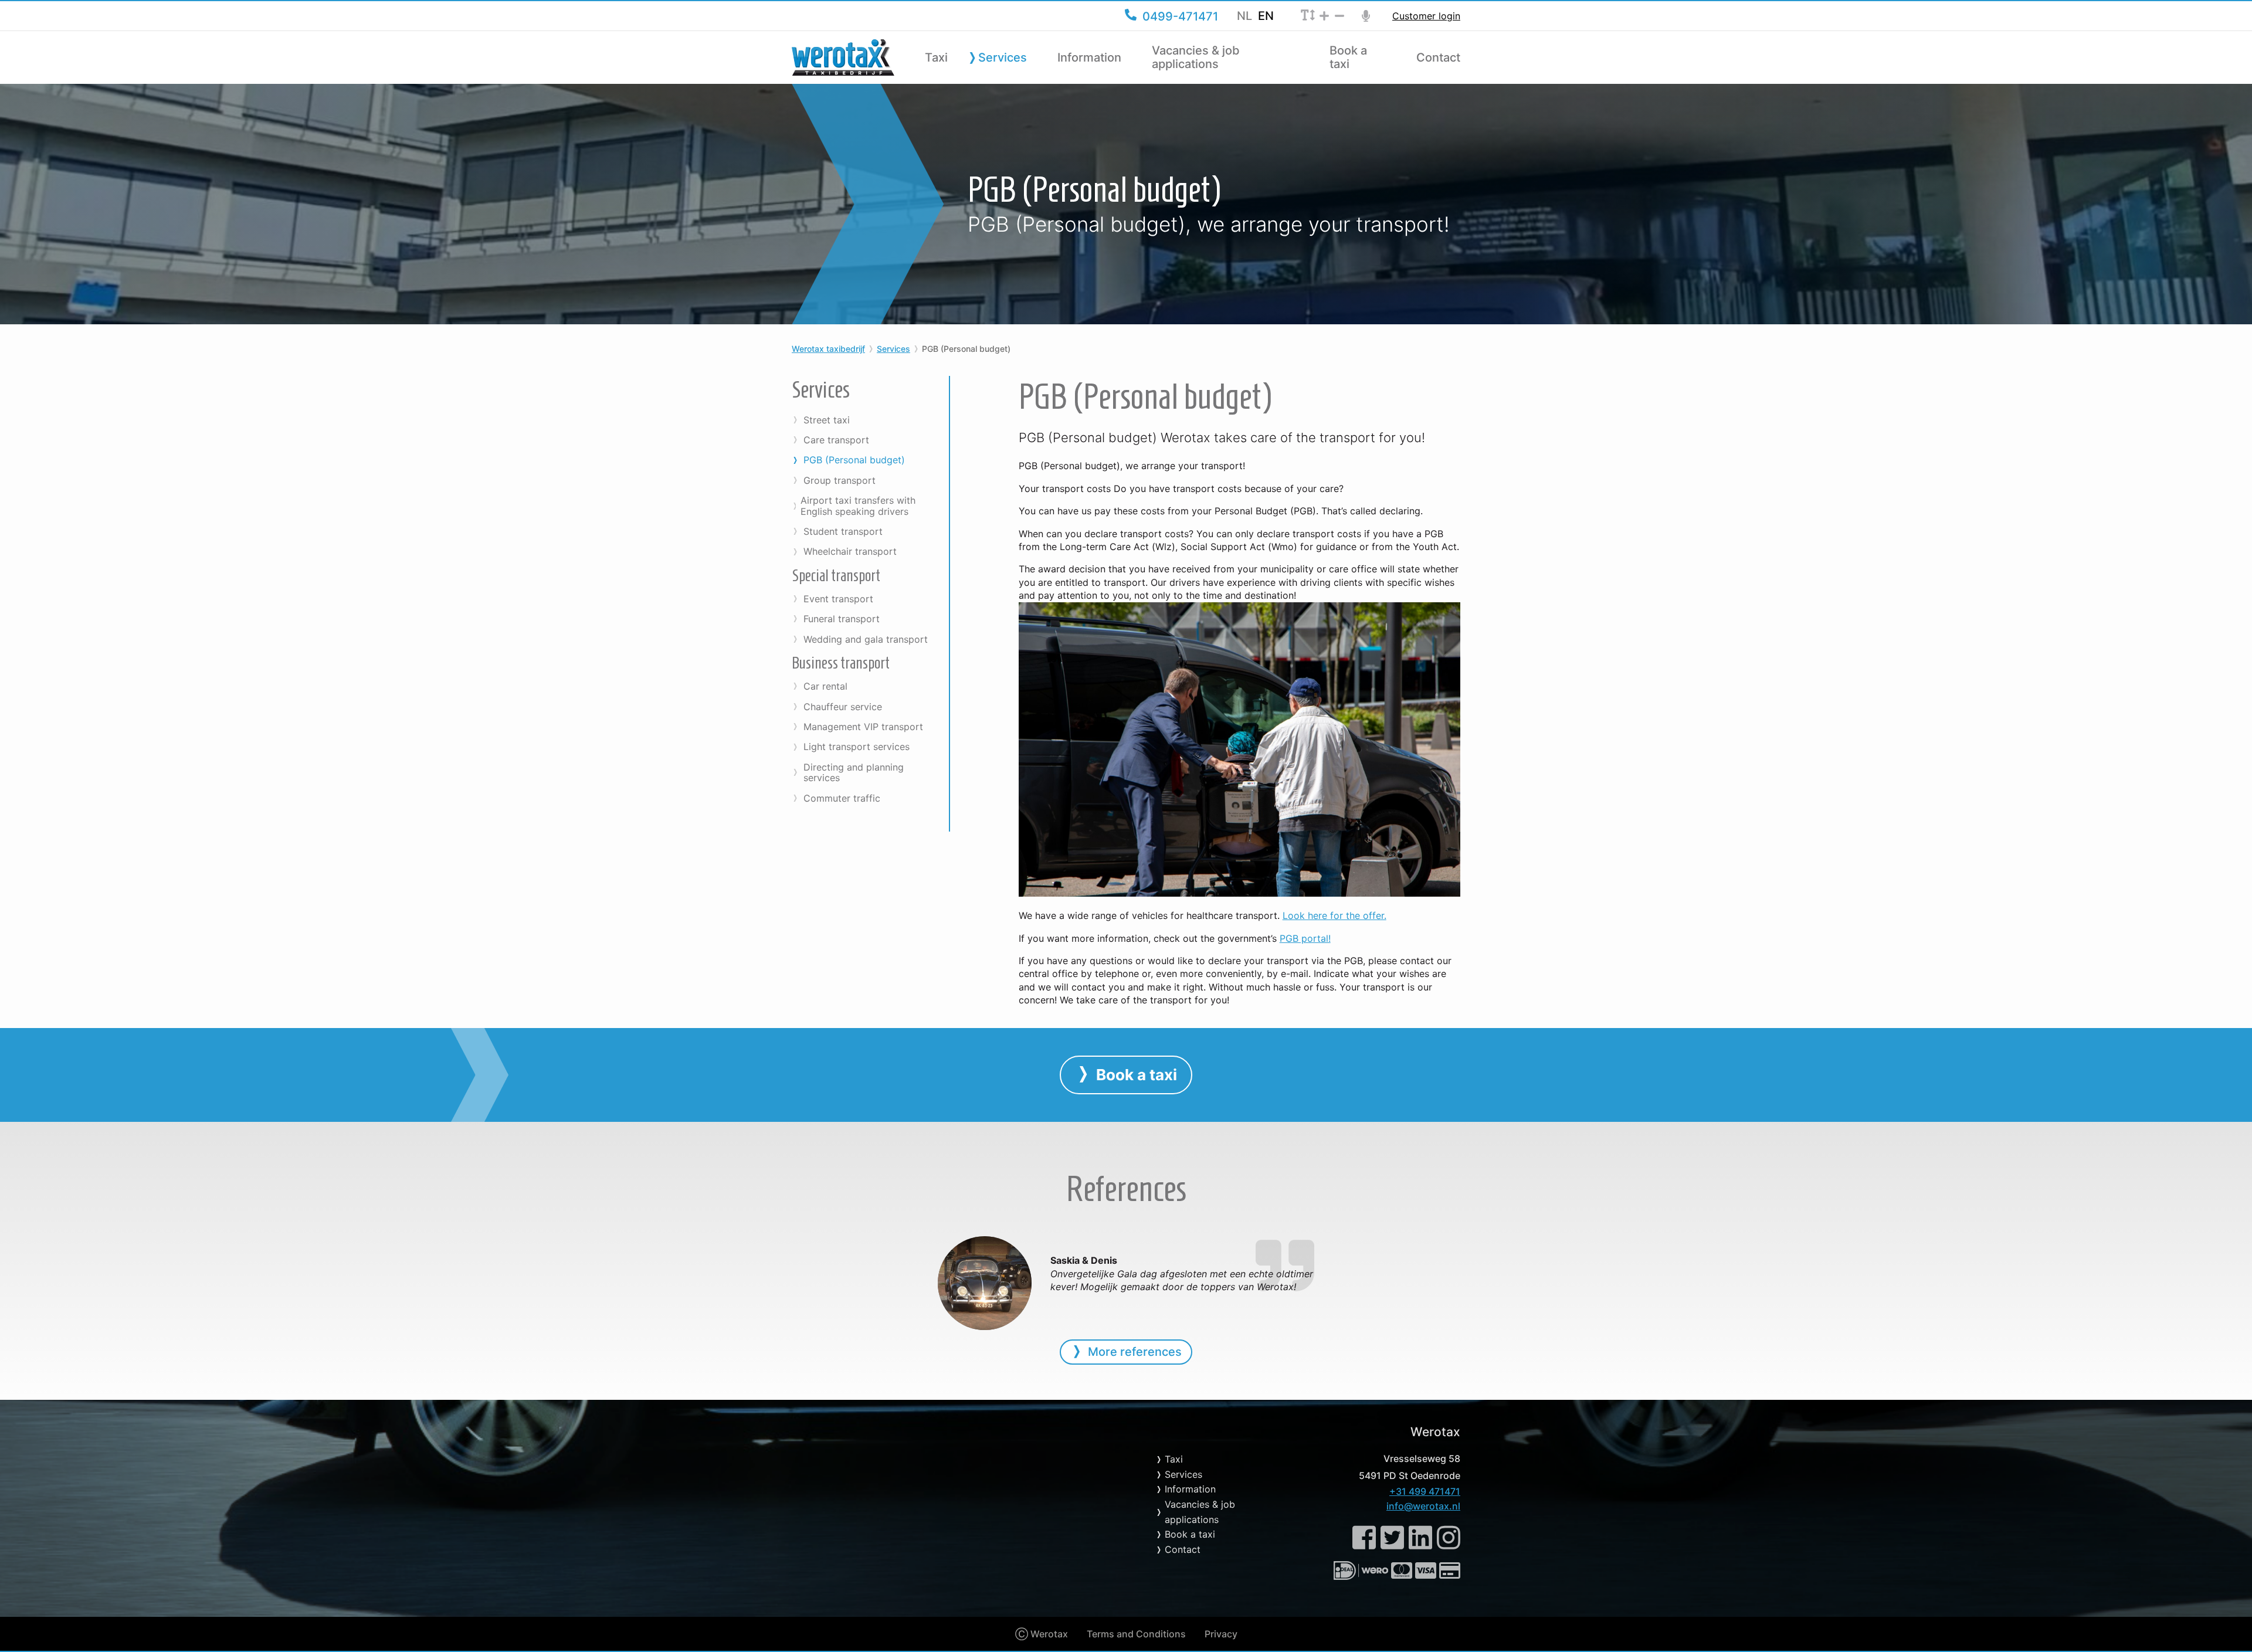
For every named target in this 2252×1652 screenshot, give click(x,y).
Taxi (936, 58)
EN (1266, 16)
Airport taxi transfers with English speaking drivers (858, 506)
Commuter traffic (842, 798)
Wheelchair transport (850, 551)
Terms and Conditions (1136, 1634)
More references (1135, 1352)
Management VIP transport (863, 727)
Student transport (843, 531)
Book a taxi (1348, 57)
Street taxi (827, 420)
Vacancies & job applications (1196, 57)
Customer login (1426, 16)
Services (1003, 58)
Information (1089, 58)
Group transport (840, 480)
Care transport (836, 440)
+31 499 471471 (1425, 1491)
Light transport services (857, 747)
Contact (1438, 58)
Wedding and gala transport (866, 639)
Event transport (838, 599)
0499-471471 (1180, 16)
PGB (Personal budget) (854, 460)
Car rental (825, 686)
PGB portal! (1305, 938)
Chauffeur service (843, 707)
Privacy (1221, 1634)
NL (1244, 16)
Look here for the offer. (1334, 915)
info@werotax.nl (1423, 1506)
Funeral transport (842, 619)
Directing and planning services (854, 773)
